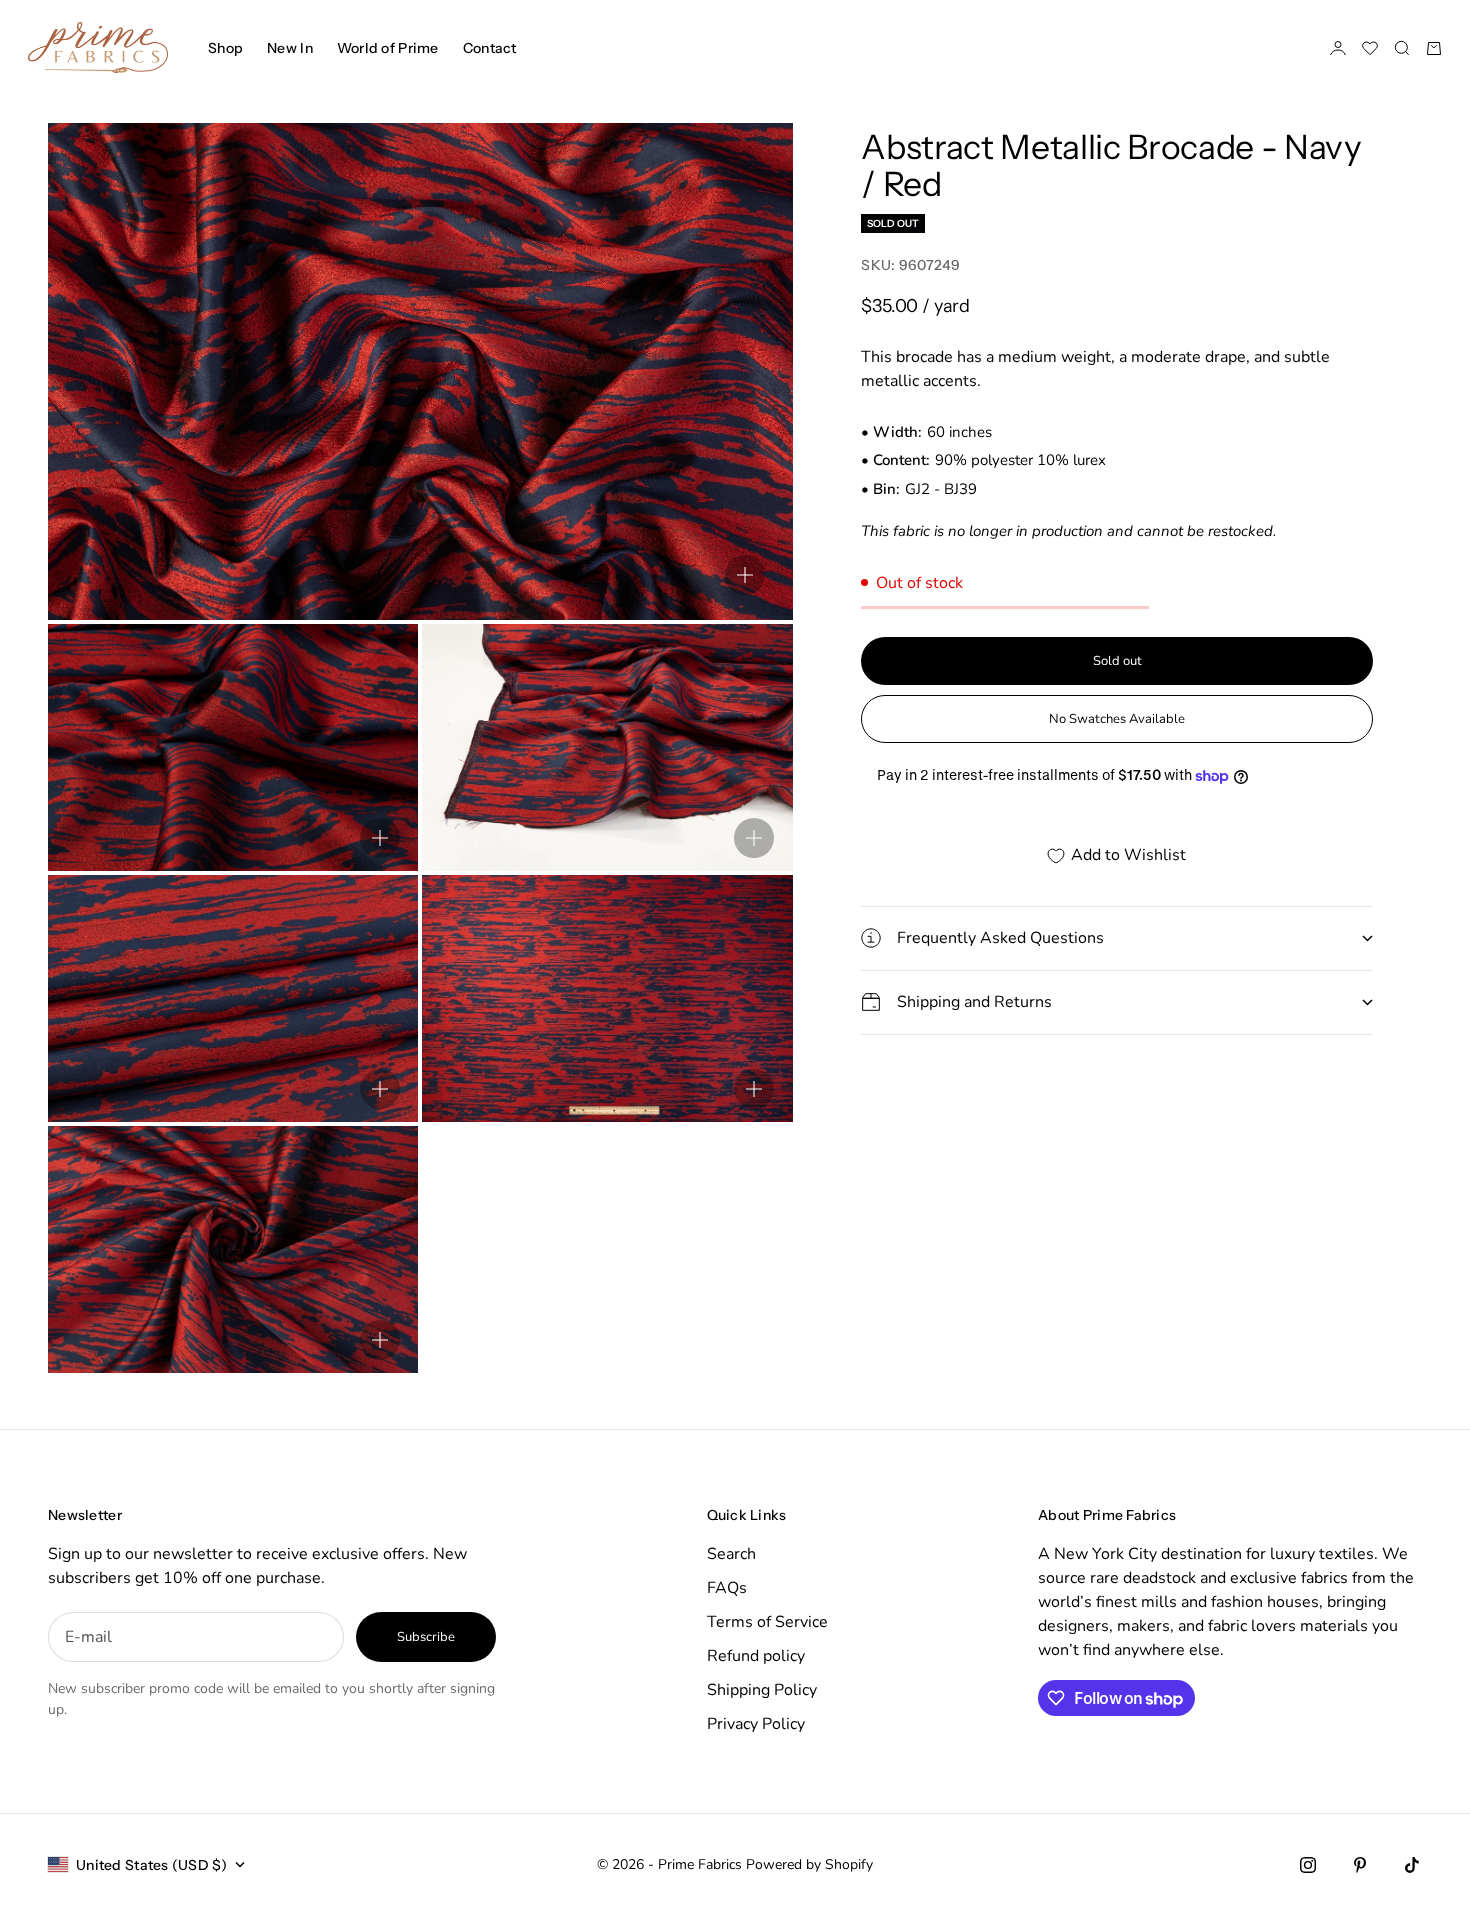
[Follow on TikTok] (1412, 1865)
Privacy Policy (756, 1724)
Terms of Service (767, 1622)
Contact (490, 48)
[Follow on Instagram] (1308, 1865)
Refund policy (756, 1656)
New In (290, 48)
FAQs (727, 1588)
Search (731, 1554)
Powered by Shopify (809, 1864)
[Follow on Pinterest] (1360, 1865)
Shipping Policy (762, 1690)
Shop (225, 48)
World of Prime (388, 48)
